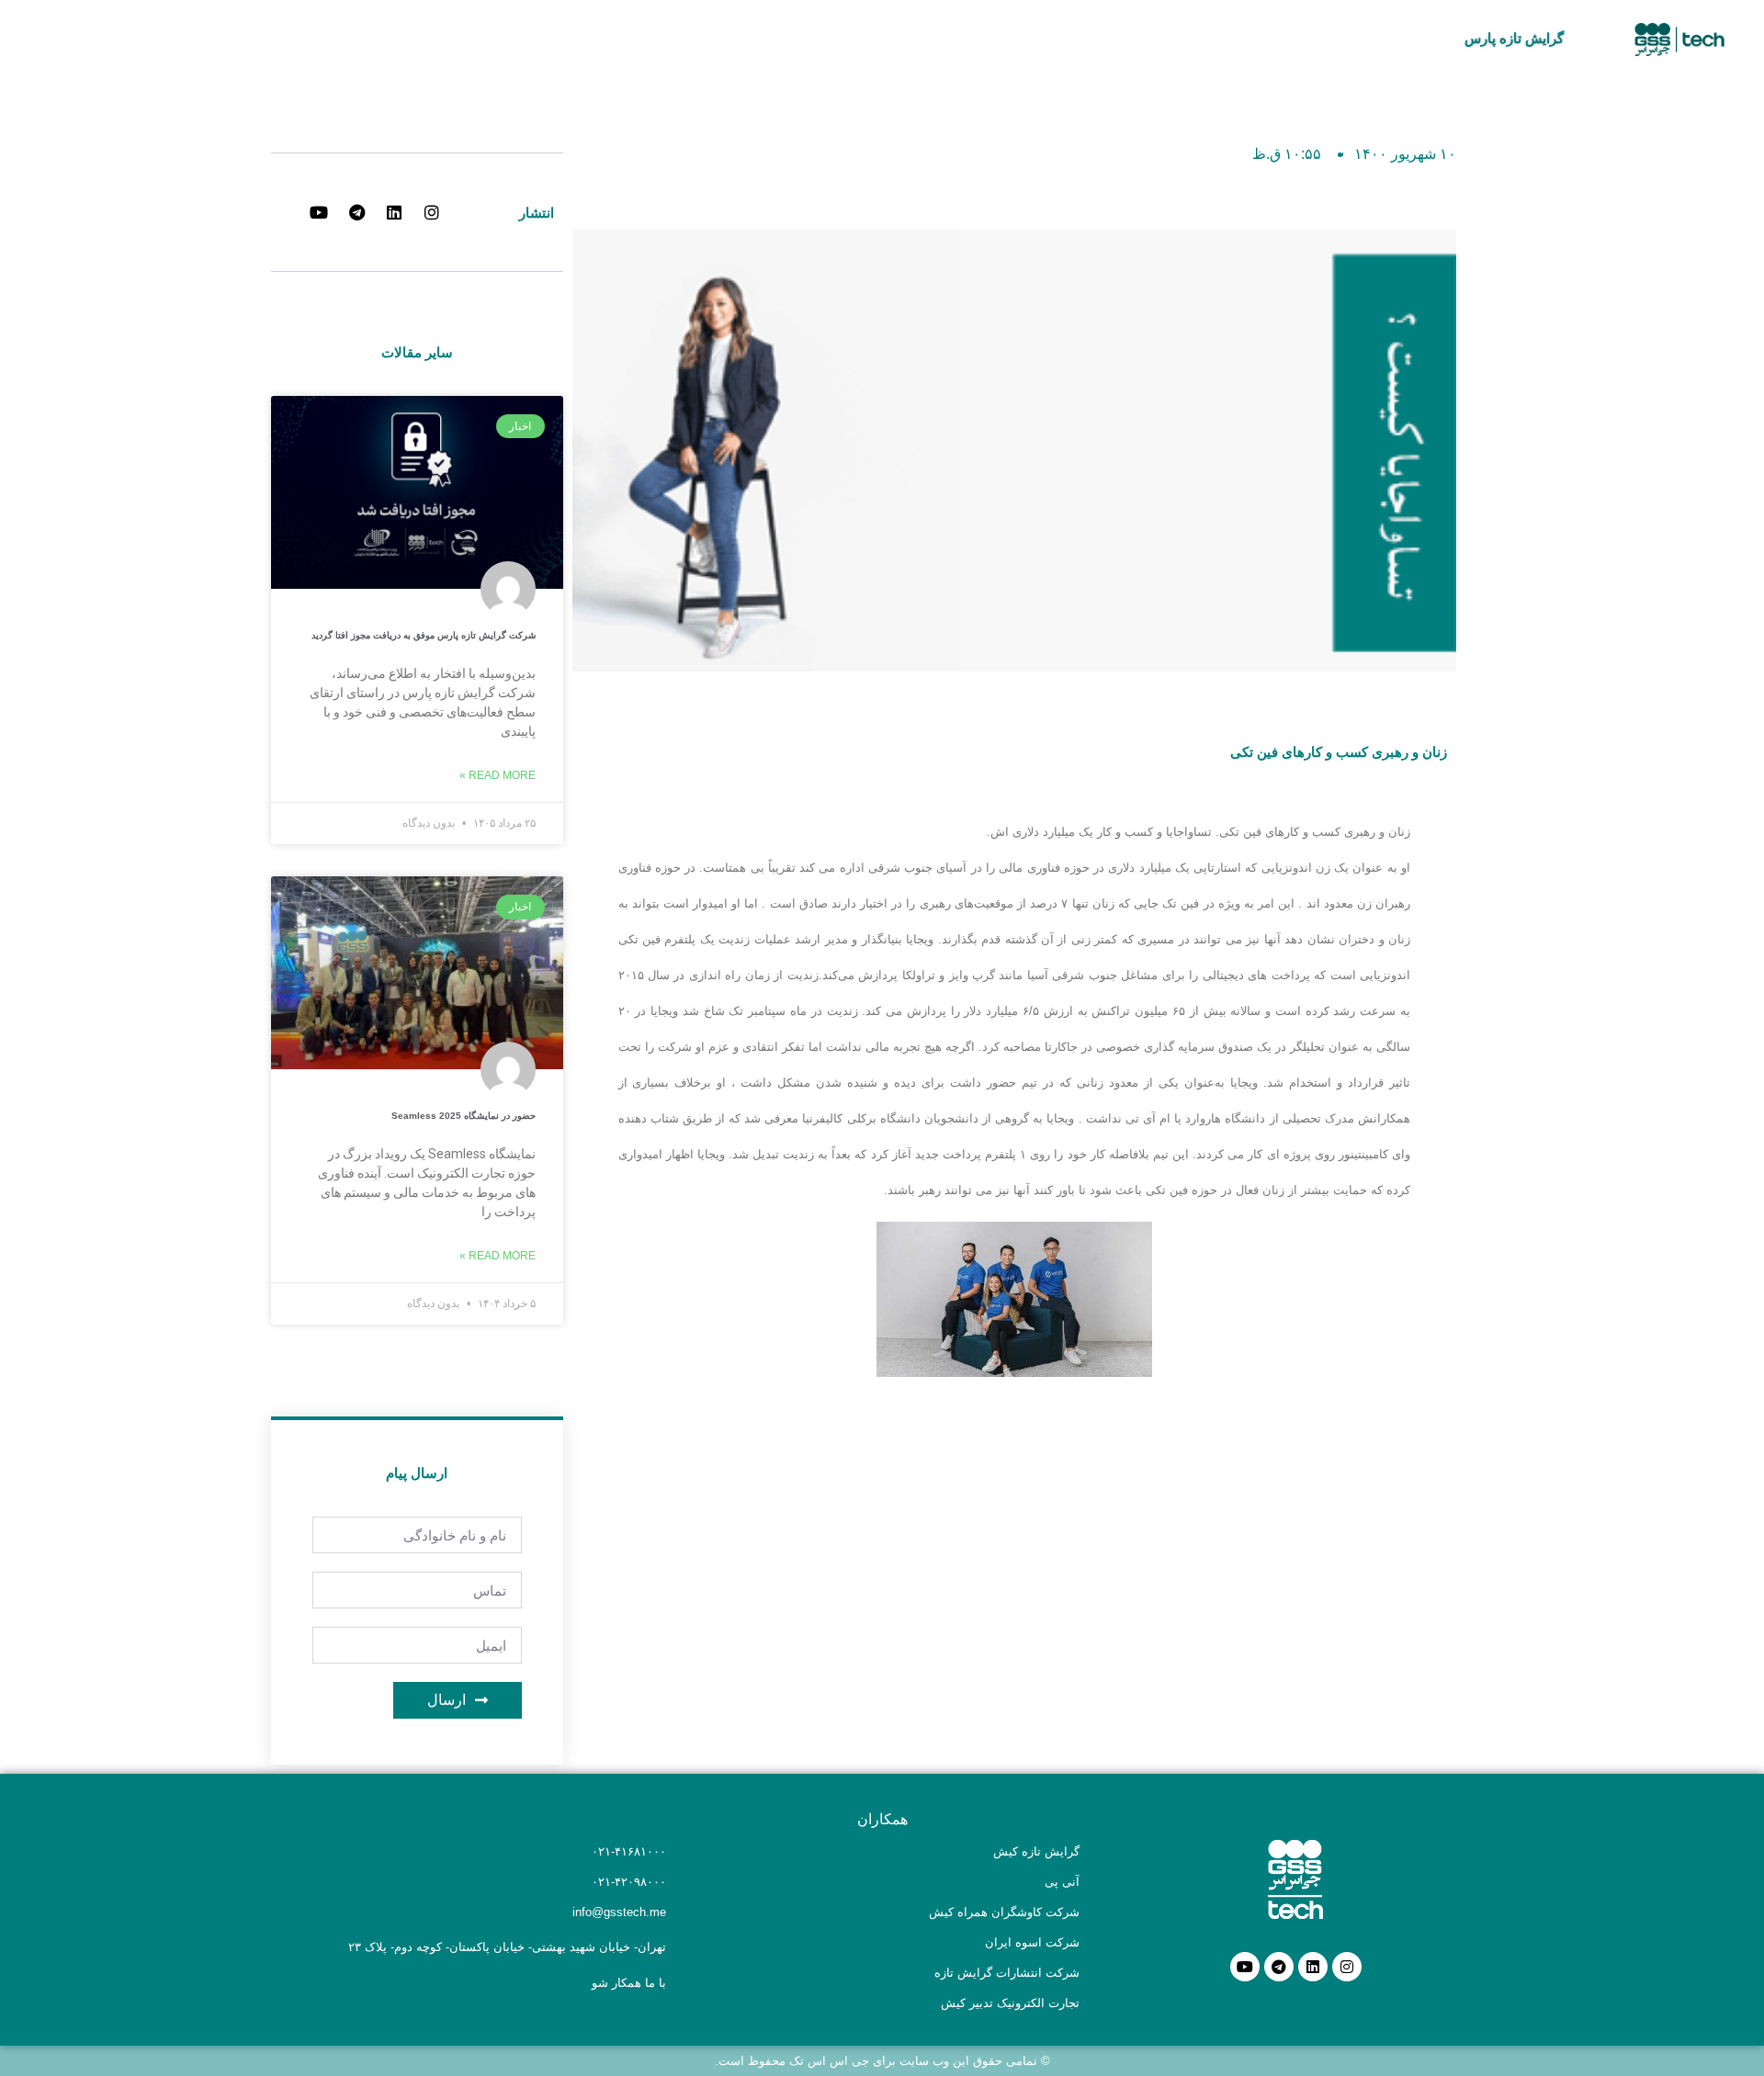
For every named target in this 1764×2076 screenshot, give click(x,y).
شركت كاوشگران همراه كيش (1004, 1912)
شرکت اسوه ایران (1032, 1942)
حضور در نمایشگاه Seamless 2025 (464, 1116)
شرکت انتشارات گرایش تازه (1007, 1973)
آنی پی (1062, 1882)
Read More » (498, 775)
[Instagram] (1347, 1967)
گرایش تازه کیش (1036, 1851)
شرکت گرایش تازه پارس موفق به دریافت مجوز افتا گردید (424, 635)
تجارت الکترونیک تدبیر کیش (1010, 2003)
